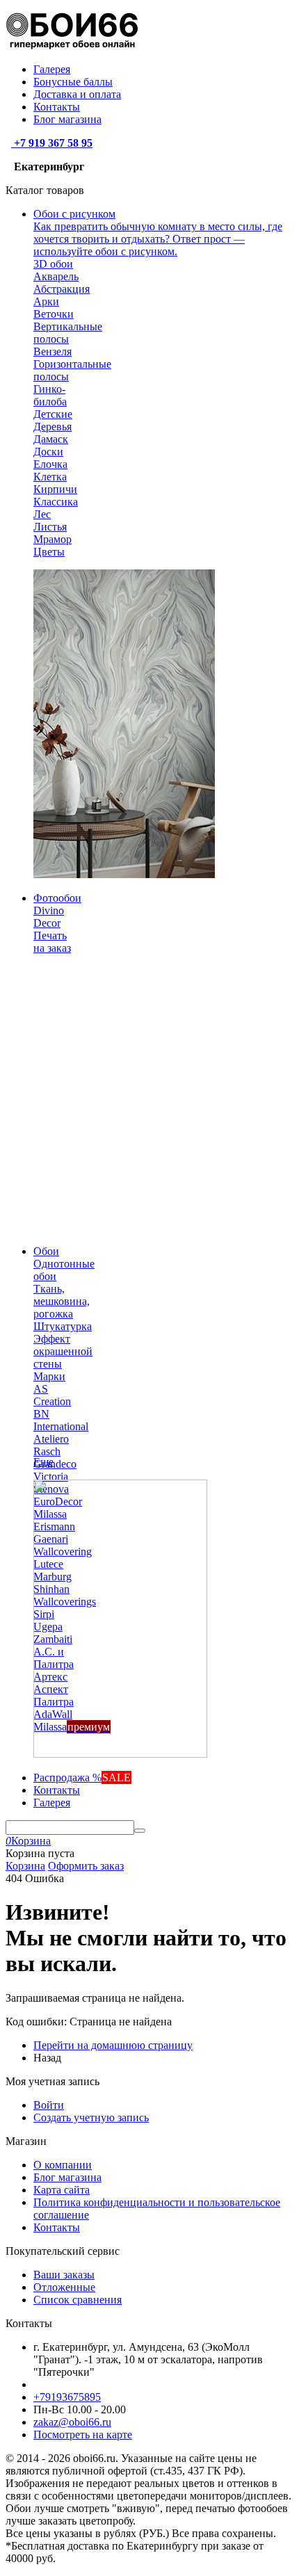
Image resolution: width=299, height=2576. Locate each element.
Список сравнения (78, 2300)
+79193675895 (67, 2397)
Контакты (57, 107)
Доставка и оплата (77, 94)
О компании (63, 2165)
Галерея (52, 69)
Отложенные (64, 2287)
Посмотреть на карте (83, 2435)
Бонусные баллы (73, 82)
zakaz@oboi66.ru (72, 2422)
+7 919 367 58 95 (52, 143)
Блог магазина (67, 119)
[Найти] (140, 1831)
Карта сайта (62, 2190)
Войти (49, 2105)
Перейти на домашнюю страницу (113, 2045)
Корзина (25, 1866)
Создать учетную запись (91, 2117)
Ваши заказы (64, 2275)
